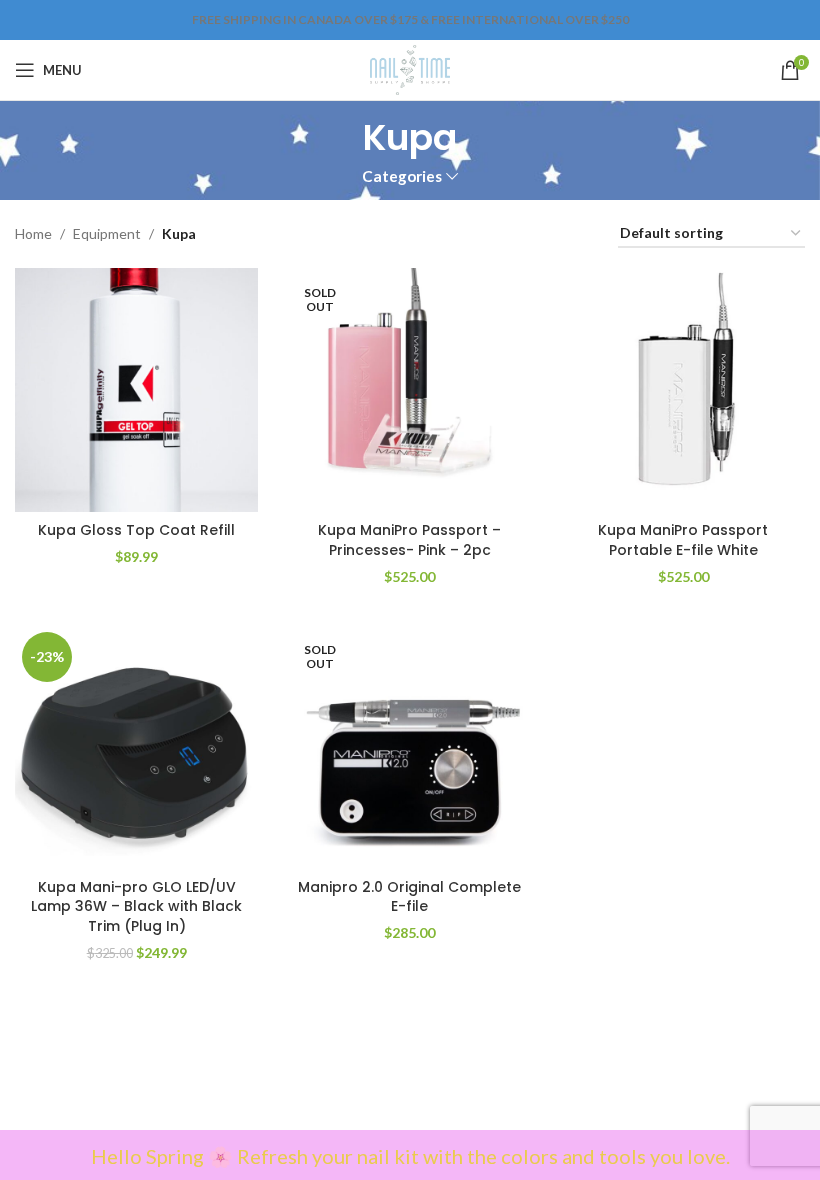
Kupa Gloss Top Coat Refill (136, 530)
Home (33, 233)
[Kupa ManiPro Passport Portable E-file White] (683, 389)
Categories (402, 176)
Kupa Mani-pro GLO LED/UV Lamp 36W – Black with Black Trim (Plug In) (136, 906)
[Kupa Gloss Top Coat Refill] (136, 389)
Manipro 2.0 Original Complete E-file (409, 897)
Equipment (107, 233)
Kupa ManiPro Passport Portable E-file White (683, 540)
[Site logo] (409, 68)
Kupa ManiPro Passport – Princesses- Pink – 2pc (409, 540)
